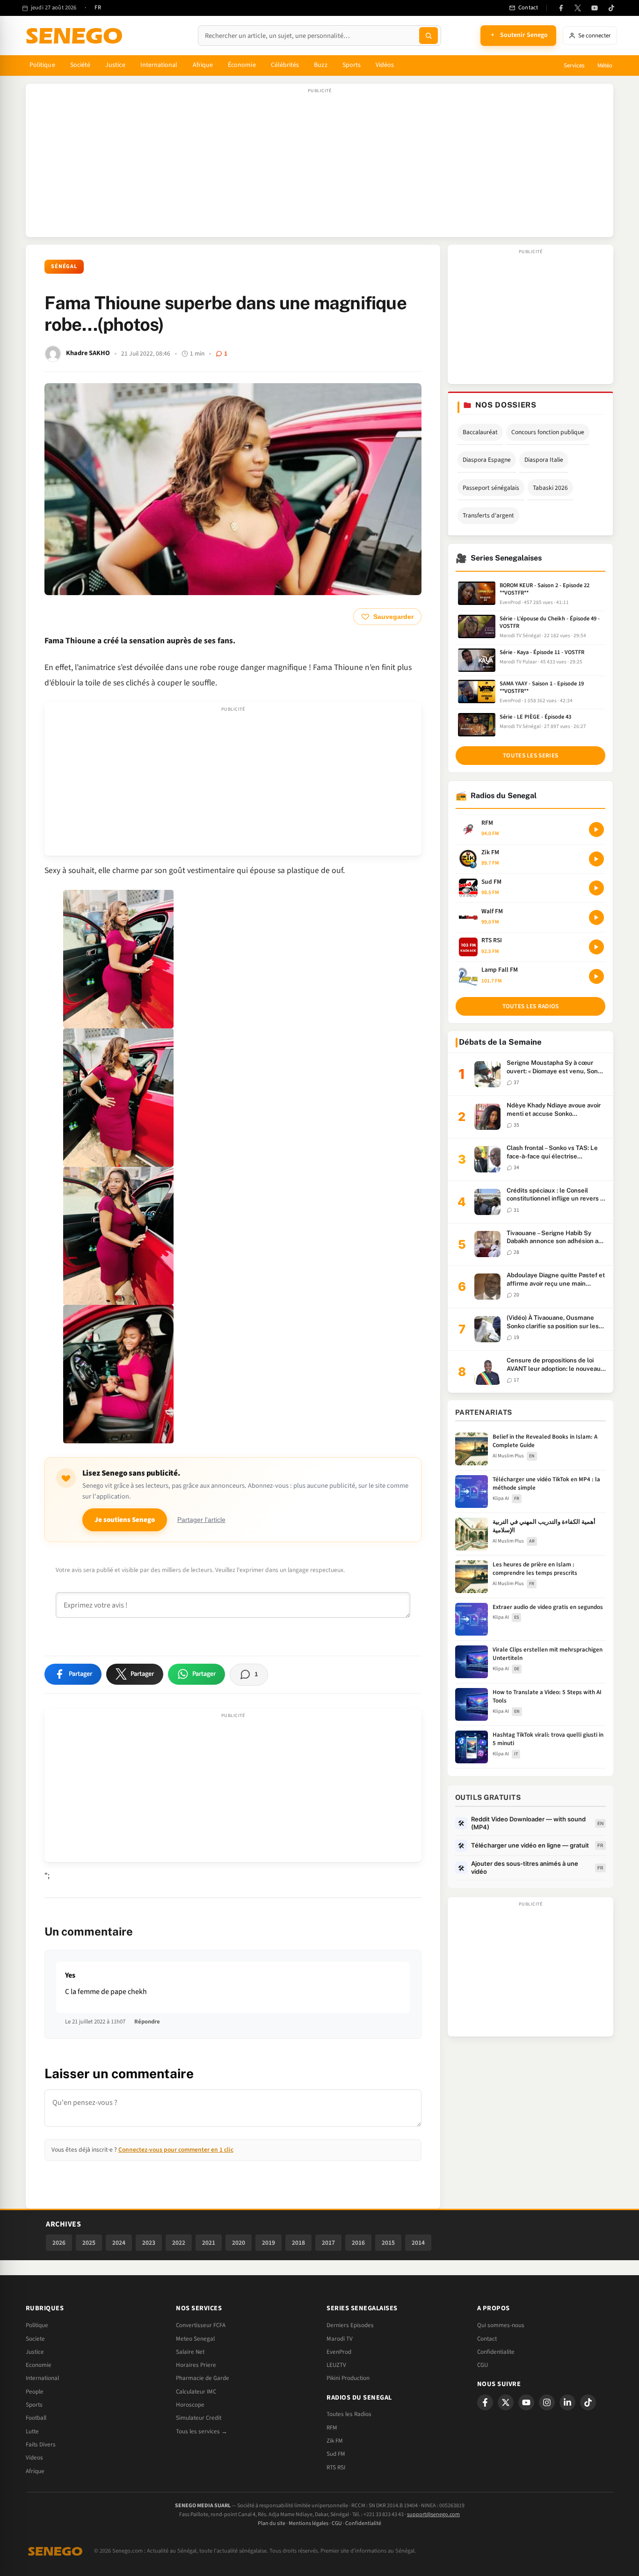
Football (36, 2418)
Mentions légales (309, 2523)
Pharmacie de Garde (203, 2378)
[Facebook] (561, 8)
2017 (328, 2243)
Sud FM (336, 2454)
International (159, 65)
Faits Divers (41, 2445)
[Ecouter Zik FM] (596, 859)
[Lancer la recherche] (428, 36)
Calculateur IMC (196, 2392)
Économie (242, 65)
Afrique (203, 65)
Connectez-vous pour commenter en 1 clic (176, 2150)
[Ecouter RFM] (596, 830)
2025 (89, 2243)
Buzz (320, 65)
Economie (39, 2365)
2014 (418, 2243)
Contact (487, 2339)
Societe (35, 2339)
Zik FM (335, 2441)
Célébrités (285, 65)
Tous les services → (202, 2431)
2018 (298, 2243)
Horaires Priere (196, 2365)
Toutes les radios (531, 1006)
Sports (352, 65)
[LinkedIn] (567, 2402)
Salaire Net (190, 2352)
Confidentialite (496, 2352)
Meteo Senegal (195, 2339)
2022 (179, 2243)
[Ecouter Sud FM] (596, 888)
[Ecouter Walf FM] (596, 917)
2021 (209, 2243)
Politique (42, 65)
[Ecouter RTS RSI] (596, 947)
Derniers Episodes (350, 2325)
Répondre (147, 2022)
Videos (34, 2458)
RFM (332, 2428)
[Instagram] (547, 2402)
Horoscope (190, 2405)
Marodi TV (340, 2339)
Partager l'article (201, 1520)
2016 (358, 2243)
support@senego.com (433, 2514)
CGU (483, 2365)
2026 (59, 2243)
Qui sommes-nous (501, 2325)
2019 (269, 2243)
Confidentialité (363, 2523)
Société (80, 65)
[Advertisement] (319, 165)
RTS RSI (336, 2467)
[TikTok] (611, 8)
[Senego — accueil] (76, 36)
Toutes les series (530, 756)
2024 (119, 2243)
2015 (388, 2243)
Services (574, 65)
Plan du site (272, 2523)
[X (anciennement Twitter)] (578, 8)
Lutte (32, 2431)
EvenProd (339, 2352)
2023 (149, 2243)
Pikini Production (348, 2378)
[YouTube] (595, 8)
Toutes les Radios (349, 2414)
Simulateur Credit (199, 2418)
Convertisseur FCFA (201, 2325)
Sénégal (64, 266)
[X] (506, 2402)
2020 (239, 2243)
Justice (115, 65)
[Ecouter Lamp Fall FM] (596, 976)
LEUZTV (336, 2365)
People (35, 2392)
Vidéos (385, 65)
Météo (605, 65)
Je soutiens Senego (125, 1520)
